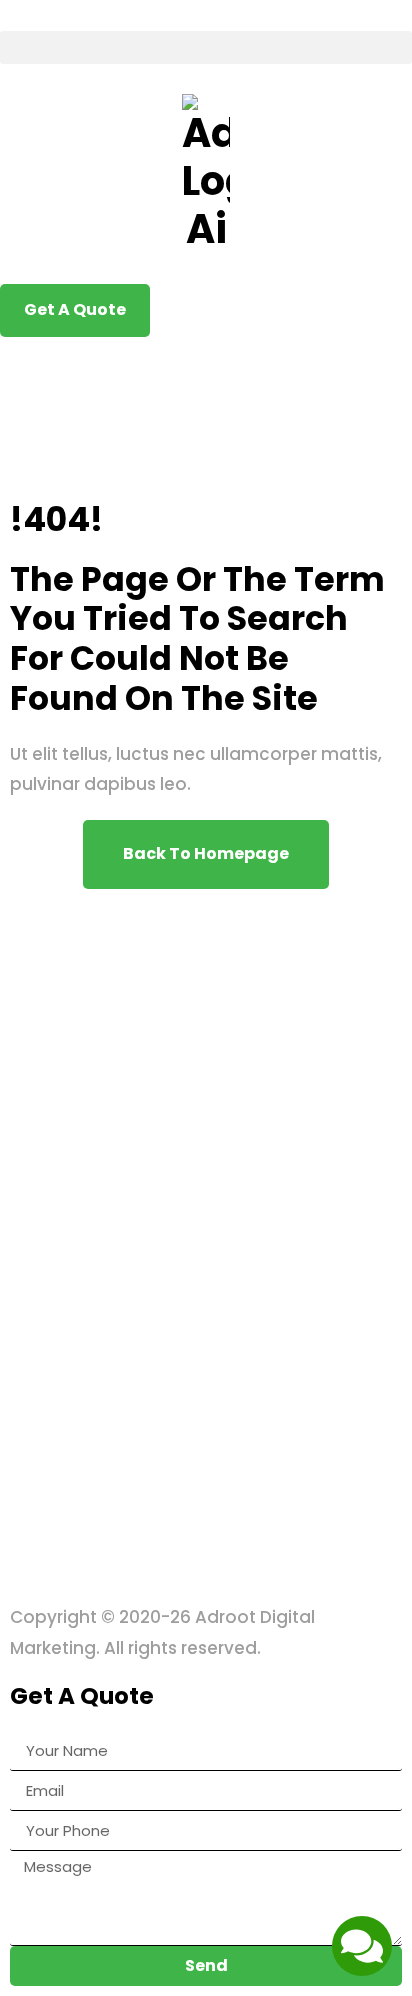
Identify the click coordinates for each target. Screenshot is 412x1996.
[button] (206, 47)
